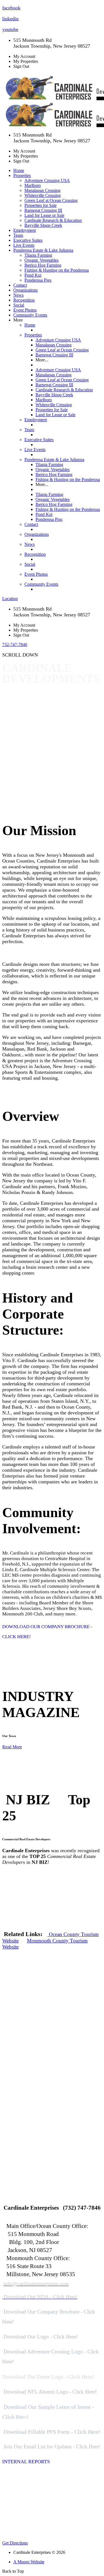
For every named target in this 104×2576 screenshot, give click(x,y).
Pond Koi (33, 275)
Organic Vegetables (41, 260)
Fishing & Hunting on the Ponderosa (57, 270)
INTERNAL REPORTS (26, 2462)
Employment (25, 230)
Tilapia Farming (38, 255)
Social (19, 305)
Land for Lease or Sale (44, 215)
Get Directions (15, 2543)
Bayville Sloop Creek (43, 225)
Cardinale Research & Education (53, 220)
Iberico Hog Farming (43, 265)
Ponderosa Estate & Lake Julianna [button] (43, 250)
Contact (20, 285)
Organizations (26, 290)
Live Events (24, 245)
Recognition (24, 300)
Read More (12, 1747)
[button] (52, 645)
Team (18, 235)
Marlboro (33, 185)
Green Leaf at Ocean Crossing (51, 200)
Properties (33, 335)
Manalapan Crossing (42, 190)
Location (10, 599)
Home (19, 170)
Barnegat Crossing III (43, 210)
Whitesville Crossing (43, 195)
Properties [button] (22, 175)
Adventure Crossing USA (47, 180)
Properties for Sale (40, 205)
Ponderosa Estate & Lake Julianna (54, 460)
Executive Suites (28, 240)
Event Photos (25, 310)
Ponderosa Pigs (38, 280)
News (18, 295)
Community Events (30, 315)
